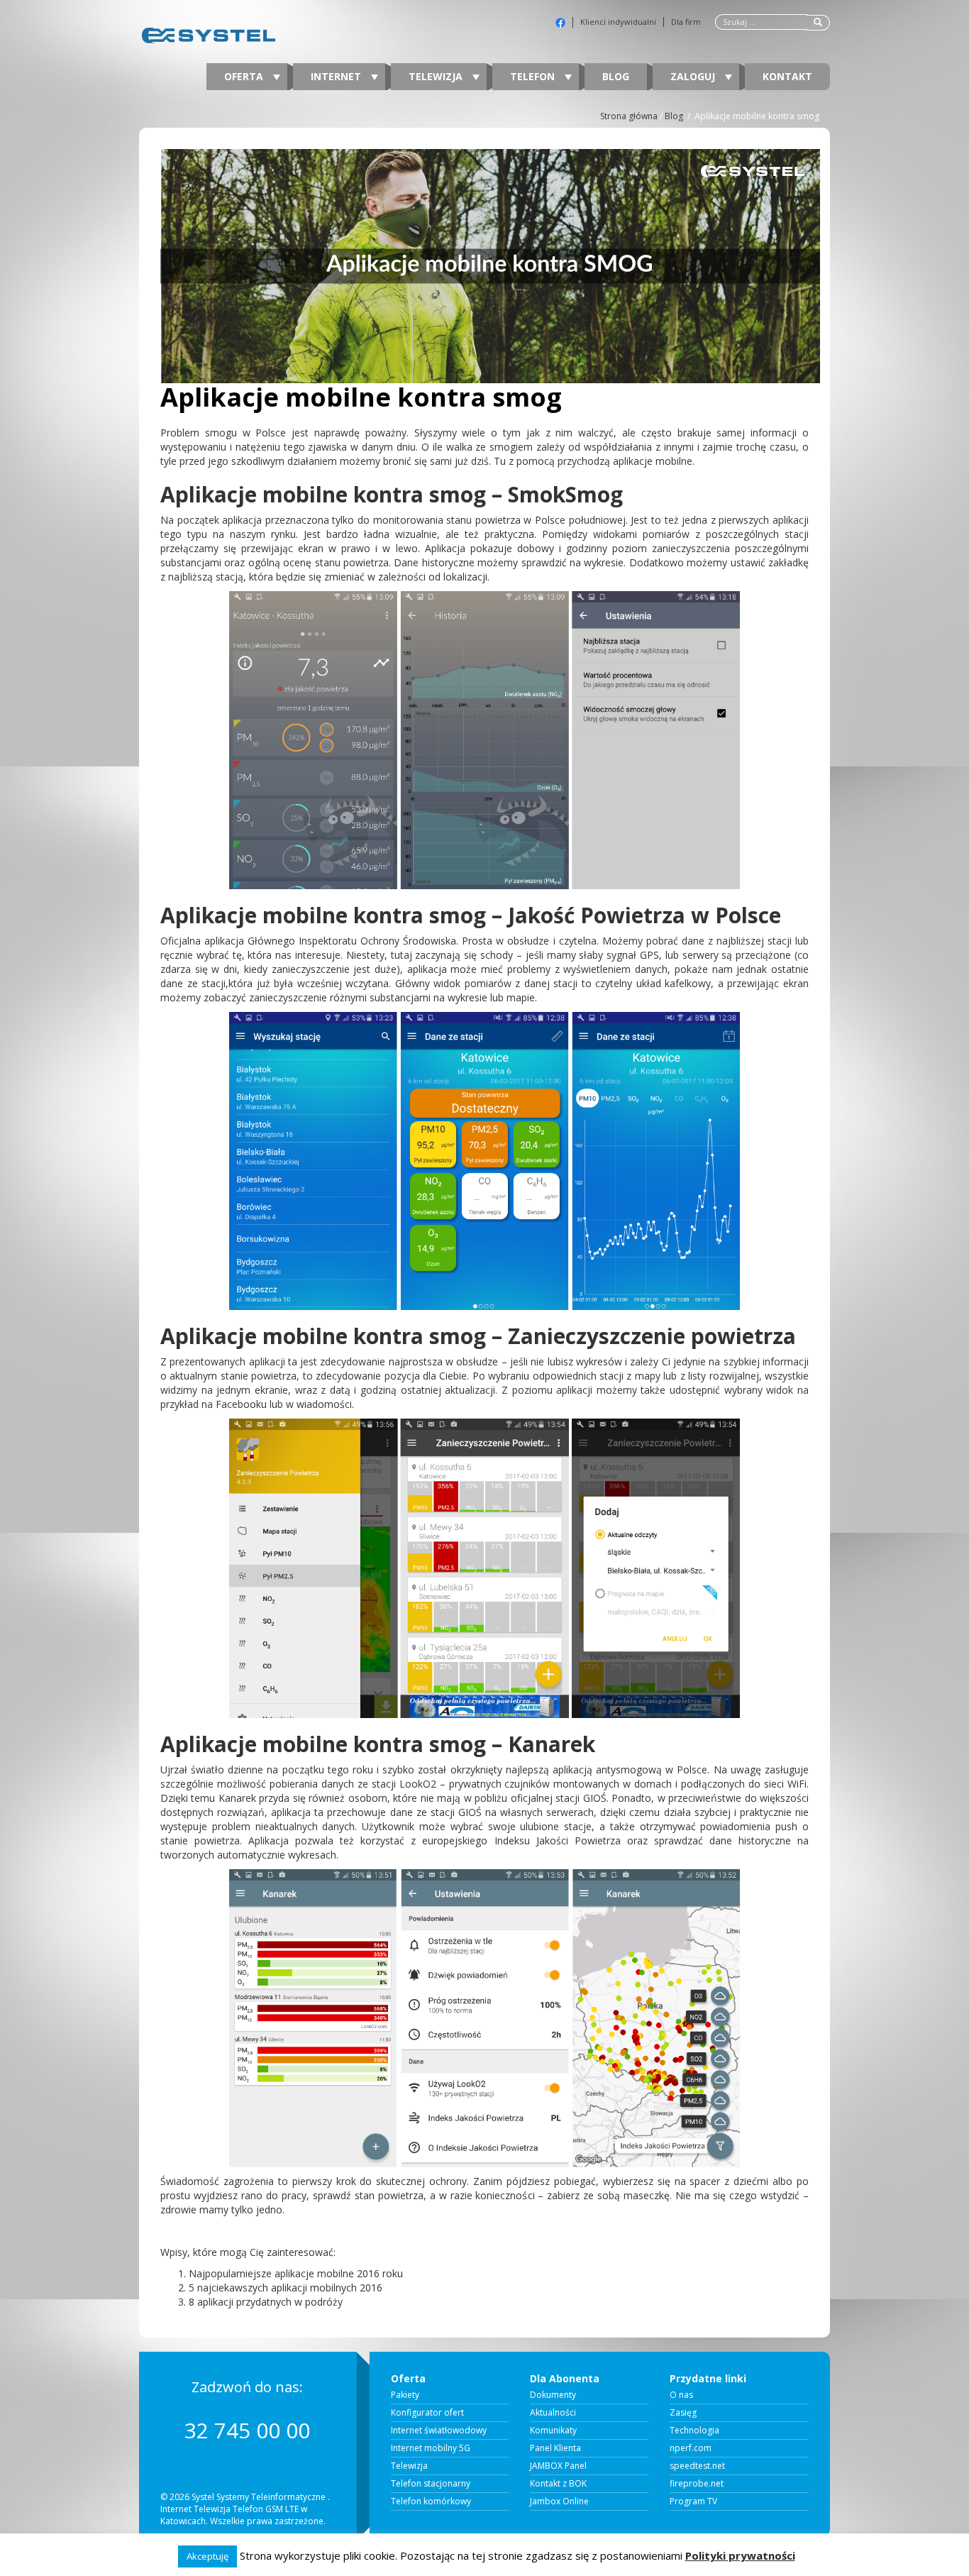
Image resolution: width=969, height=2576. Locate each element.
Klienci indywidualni (618, 22)
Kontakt (787, 76)
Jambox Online (559, 2501)
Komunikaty (553, 2431)
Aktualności (553, 2413)
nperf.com (691, 2448)
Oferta (245, 76)
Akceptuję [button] (207, 2556)
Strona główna (629, 116)
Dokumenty (553, 2395)
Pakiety (405, 2395)
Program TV (693, 2501)
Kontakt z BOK (558, 2484)
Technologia (694, 2431)
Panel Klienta (555, 2448)
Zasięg (683, 2413)
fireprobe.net (697, 2484)
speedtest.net (697, 2466)
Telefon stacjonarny (431, 2484)
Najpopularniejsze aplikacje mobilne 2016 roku (296, 2273)
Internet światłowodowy (439, 2431)
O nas (681, 2395)
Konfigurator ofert (427, 2413)
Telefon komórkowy (431, 2501)
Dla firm (686, 22)
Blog (616, 76)
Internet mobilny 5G (431, 2448)
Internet (337, 76)
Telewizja (437, 76)
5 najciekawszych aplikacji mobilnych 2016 (286, 2288)
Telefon (534, 76)
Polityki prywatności (740, 2555)
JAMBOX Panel (558, 2466)
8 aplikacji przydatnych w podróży (266, 2302)
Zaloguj (694, 76)
